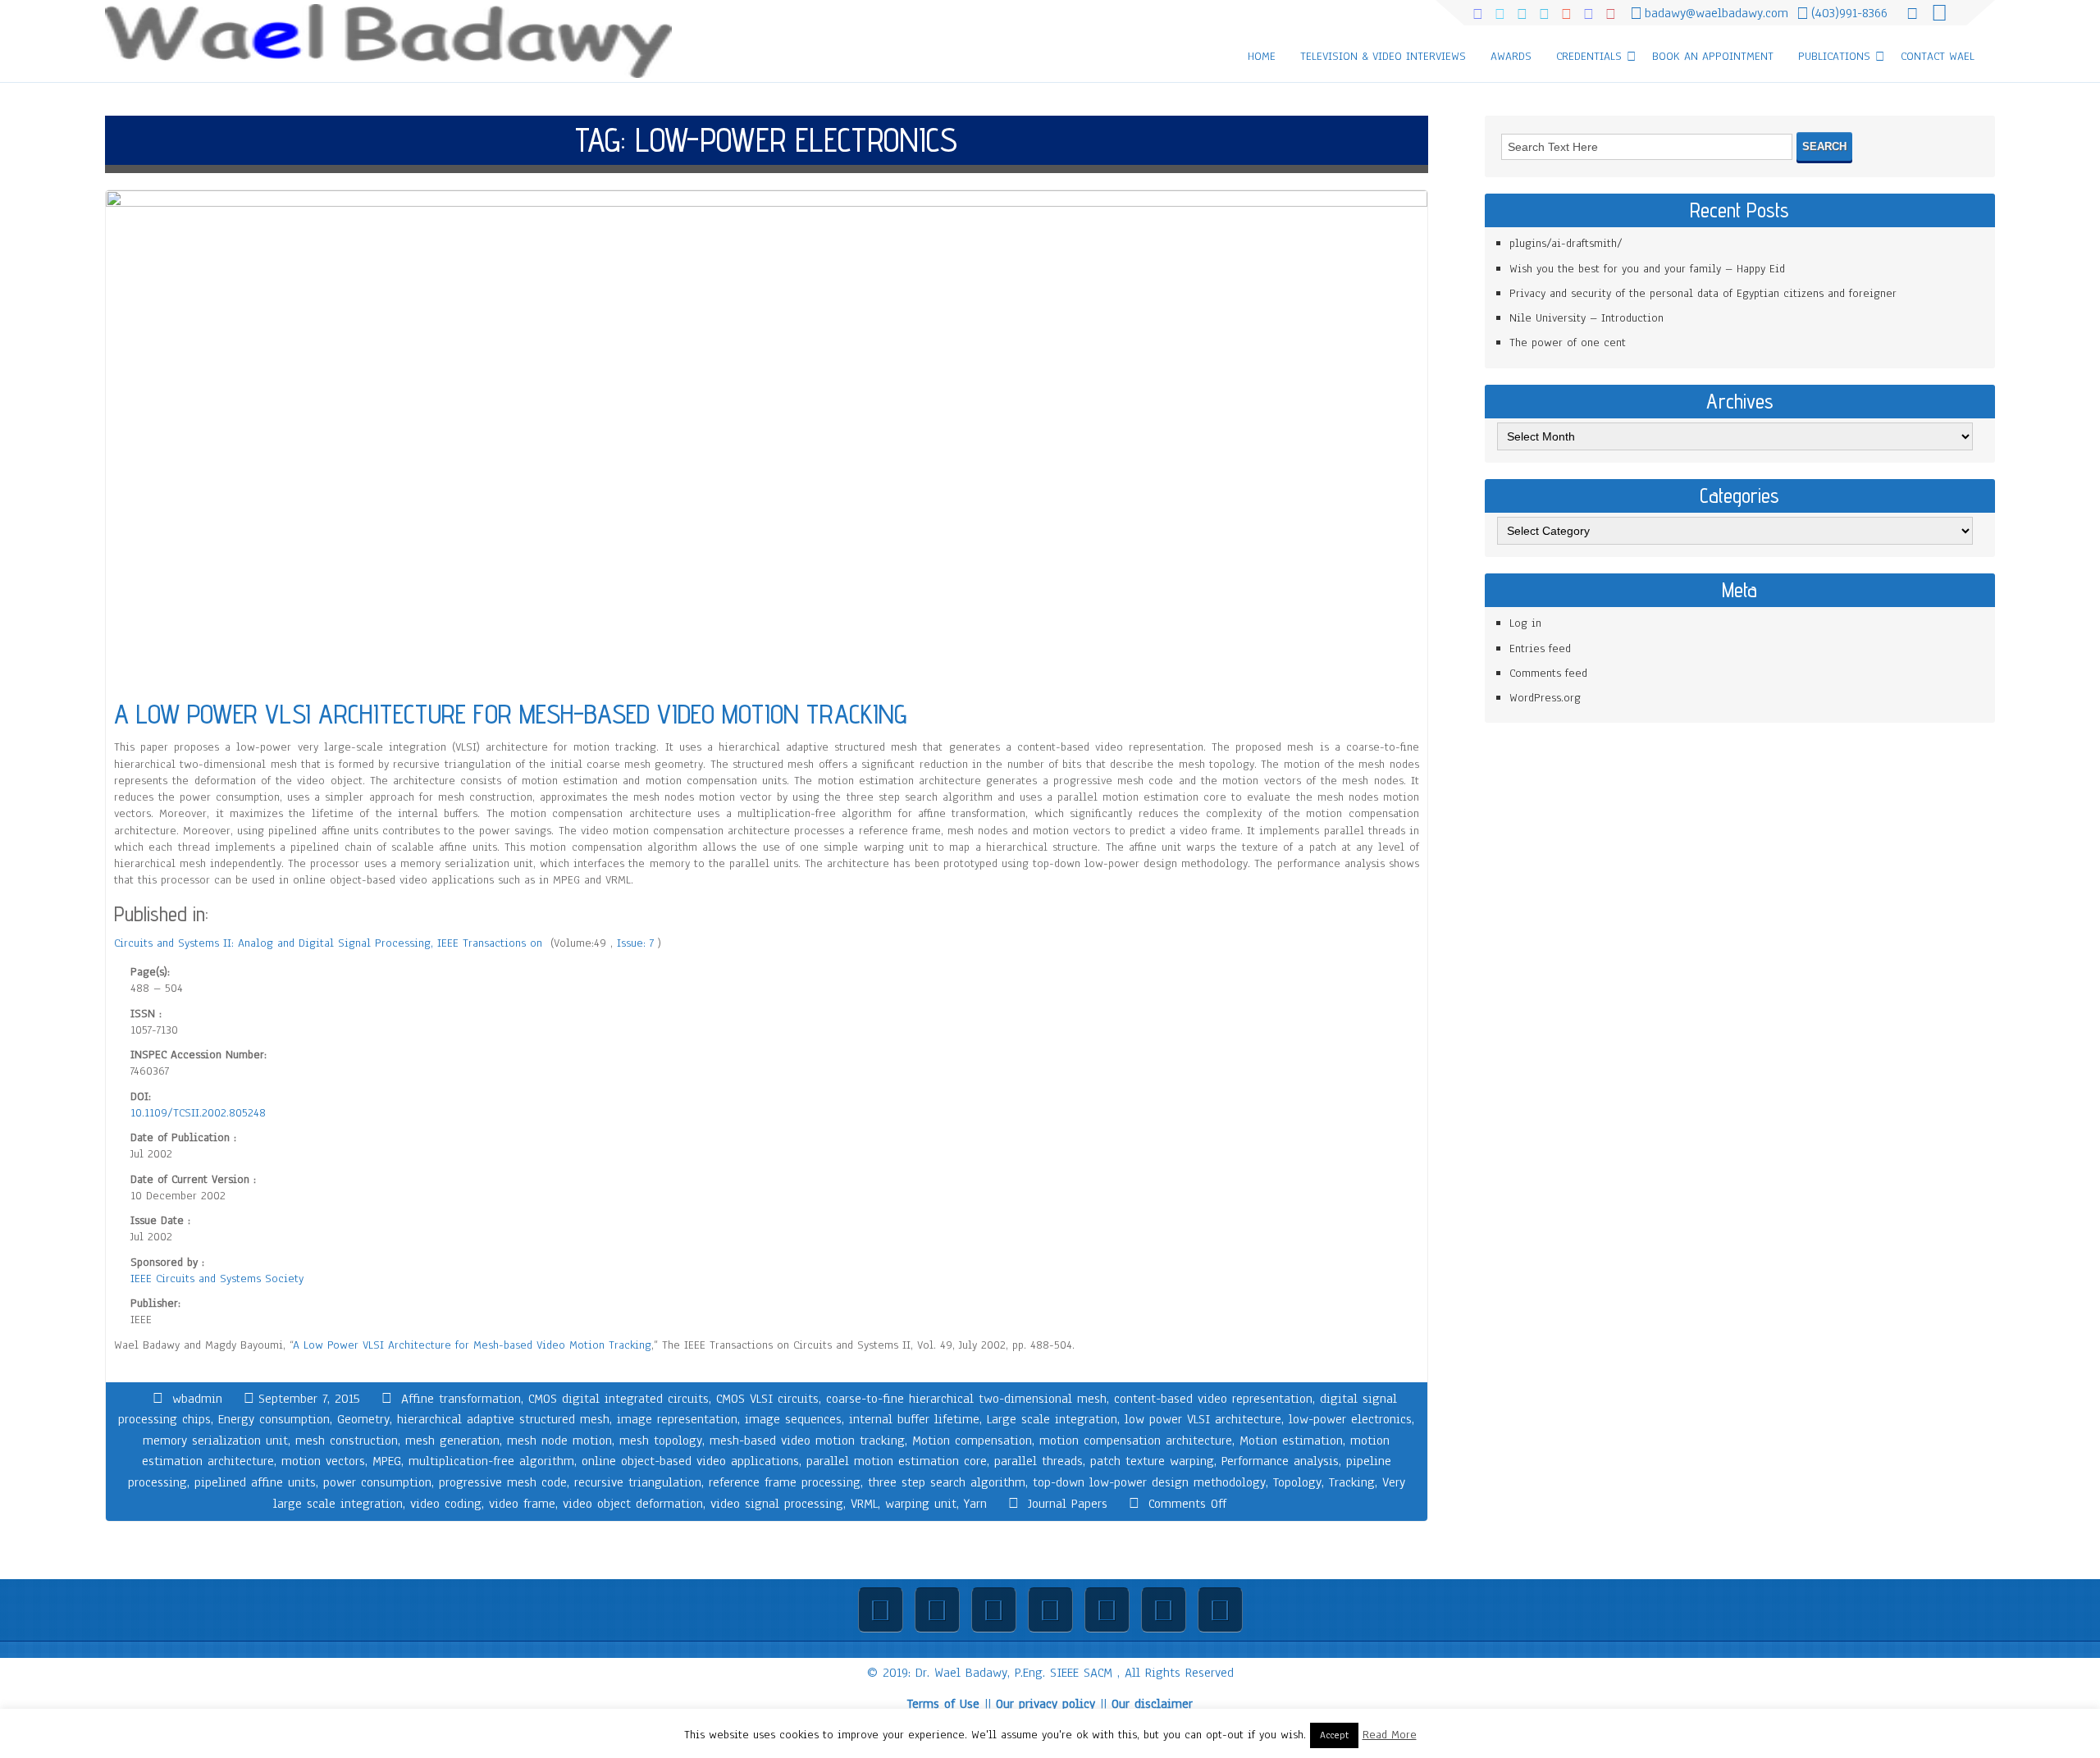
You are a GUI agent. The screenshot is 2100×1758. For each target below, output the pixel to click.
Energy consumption (274, 1419)
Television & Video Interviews (1383, 56)
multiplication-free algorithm (491, 1461)
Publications (1834, 56)
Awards (1511, 56)
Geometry (363, 1419)
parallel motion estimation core (897, 1461)
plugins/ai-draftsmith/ (1566, 243)
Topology (1297, 1482)
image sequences (793, 1419)
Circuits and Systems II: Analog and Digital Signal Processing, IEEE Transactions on (330, 943)
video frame (522, 1504)
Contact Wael (1938, 56)
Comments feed (1548, 673)
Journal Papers (1068, 1504)
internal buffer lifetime (914, 1419)
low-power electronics (1350, 1419)
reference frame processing (785, 1482)
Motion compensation (972, 1441)
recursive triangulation (638, 1482)
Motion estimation (1291, 1441)
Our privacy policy (1045, 1704)
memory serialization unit (215, 1441)
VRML (864, 1504)
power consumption (377, 1482)
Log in (1525, 623)
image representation (677, 1419)
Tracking (1352, 1482)
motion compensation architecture (1136, 1441)
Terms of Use (943, 1704)
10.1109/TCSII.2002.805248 (198, 1113)
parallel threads (1039, 1461)
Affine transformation (461, 1399)
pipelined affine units (255, 1482)
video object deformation (633, 1504)
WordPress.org (1545, 698)
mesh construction (347, 1441)
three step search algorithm (947, 1482)
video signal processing (777, 1504)
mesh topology (661, 1441)
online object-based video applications (690, 1461)
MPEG (387, 1461)
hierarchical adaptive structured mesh (503, 1419)
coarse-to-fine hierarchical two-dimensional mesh (966, 1399)
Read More (1390, 1735)
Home (1262, 56)
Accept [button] (1334, 1735)
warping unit (921, 1504)
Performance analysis (1280, 1461)
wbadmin (197, 1399)
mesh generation (452, 1441)
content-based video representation (1213, 1399)
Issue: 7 (637, 943)
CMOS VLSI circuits (767, 1399)
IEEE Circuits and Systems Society (217, 1279)
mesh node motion (559, 1441)
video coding (446, 1504)
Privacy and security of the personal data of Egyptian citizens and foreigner (1703, 293)
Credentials (1589, 56)
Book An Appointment (1713, 56)
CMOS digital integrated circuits (619, 1399)
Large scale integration (1052, 1419)
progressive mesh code (503, 1482)
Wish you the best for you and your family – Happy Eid (1647, 269)
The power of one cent (1568, 342)
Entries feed (1540, 648)
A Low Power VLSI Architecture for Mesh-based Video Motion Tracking (472, 1345)
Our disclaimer (1152, 1704)
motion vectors (323, 1461)
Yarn (975, 1504)
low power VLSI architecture (1203, 1419)
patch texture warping (1152, 1461)
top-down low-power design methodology (1149, 1482)
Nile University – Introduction (1586, 318)
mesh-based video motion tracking (807, 1441)
